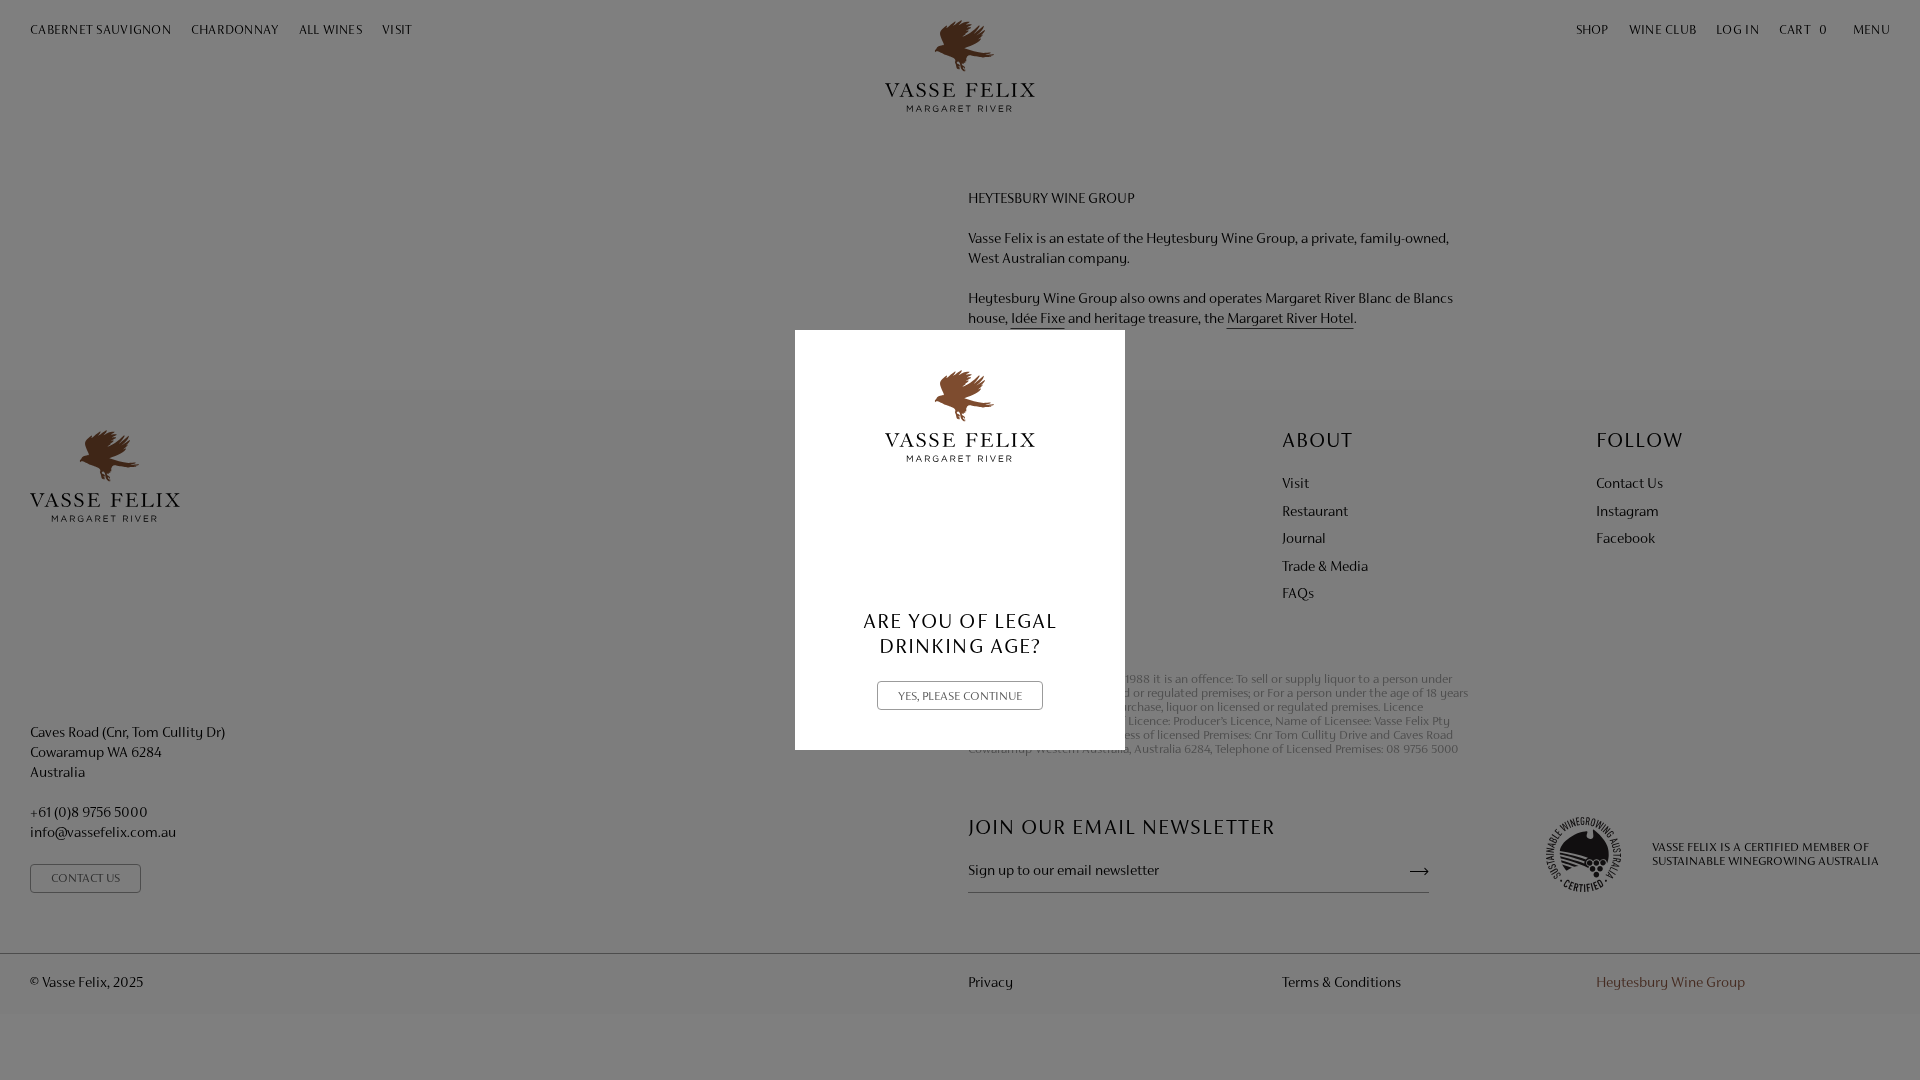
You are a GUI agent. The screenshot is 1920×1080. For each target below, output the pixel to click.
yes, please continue (960, 696)
